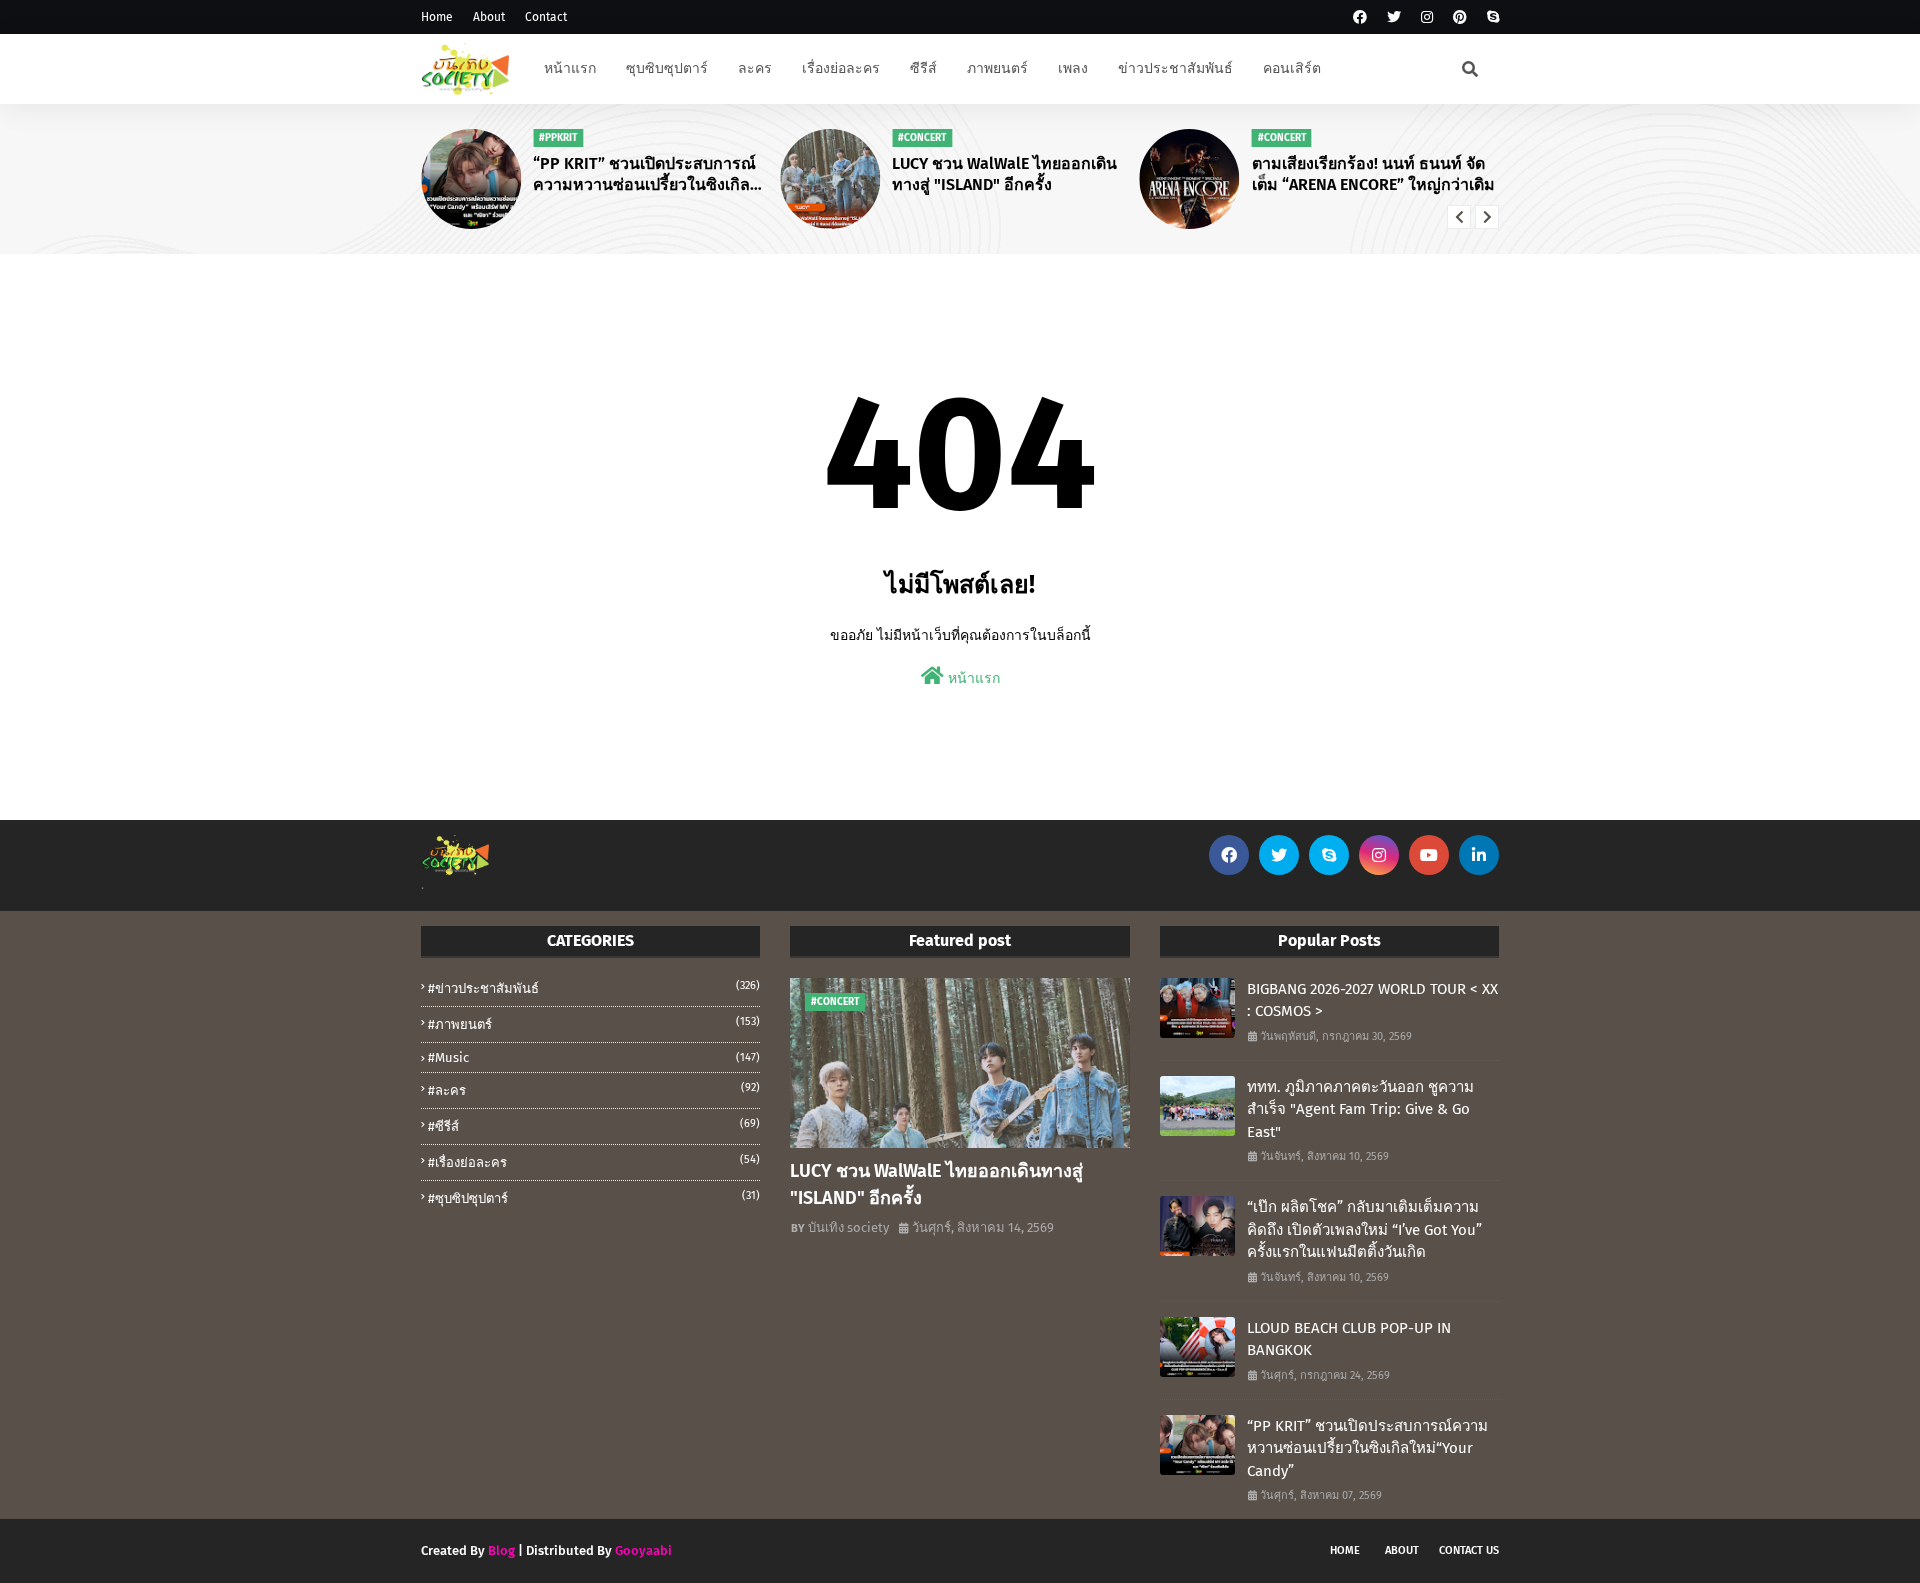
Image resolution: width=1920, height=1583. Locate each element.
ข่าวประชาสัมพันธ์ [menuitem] (1175, 68)
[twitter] (1394, 17)
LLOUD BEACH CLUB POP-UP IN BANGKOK (1349, 1339)
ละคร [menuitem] (755, 68)
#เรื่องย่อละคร (594, 1161)
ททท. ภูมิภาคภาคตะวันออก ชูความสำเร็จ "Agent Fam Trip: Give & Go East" (1360, 1109)
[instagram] (1427, 17)
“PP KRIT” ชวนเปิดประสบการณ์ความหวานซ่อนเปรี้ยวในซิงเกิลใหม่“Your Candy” (644, 175)
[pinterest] (1460, 17)
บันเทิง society (848, 1227)
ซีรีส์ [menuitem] (923, 68)
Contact (546, 17)
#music (594, 1057)
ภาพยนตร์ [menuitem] (997, 68)
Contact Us (1469, 1550)
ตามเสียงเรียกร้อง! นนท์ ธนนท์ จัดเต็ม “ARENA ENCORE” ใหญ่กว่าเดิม (1373, 174)
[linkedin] (1479, 855)
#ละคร (594, 1089)
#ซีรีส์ (594, 1125)
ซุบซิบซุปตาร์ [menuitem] (667, 68)
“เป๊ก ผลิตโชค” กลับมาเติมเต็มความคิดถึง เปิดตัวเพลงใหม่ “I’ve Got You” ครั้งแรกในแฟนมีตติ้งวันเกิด (1364, 1229)
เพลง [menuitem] (1073, 68)
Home (437, 17)
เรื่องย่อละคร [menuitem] (841, 68)
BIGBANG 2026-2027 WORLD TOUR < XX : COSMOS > (1372, 1000)
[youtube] (1429, 855)
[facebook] (1360, 17)
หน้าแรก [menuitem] (570, 68)
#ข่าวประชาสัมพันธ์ (594, 987)
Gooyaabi (643, 1550)
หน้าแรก (972, 678)
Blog (501, 1550)
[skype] (1490, 17)
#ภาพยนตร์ (594, 1023)
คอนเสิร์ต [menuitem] (1292, 68)
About (489, 17)
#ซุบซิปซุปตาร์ (594, 1197)
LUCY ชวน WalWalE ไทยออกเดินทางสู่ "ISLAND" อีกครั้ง (1004, 174)
